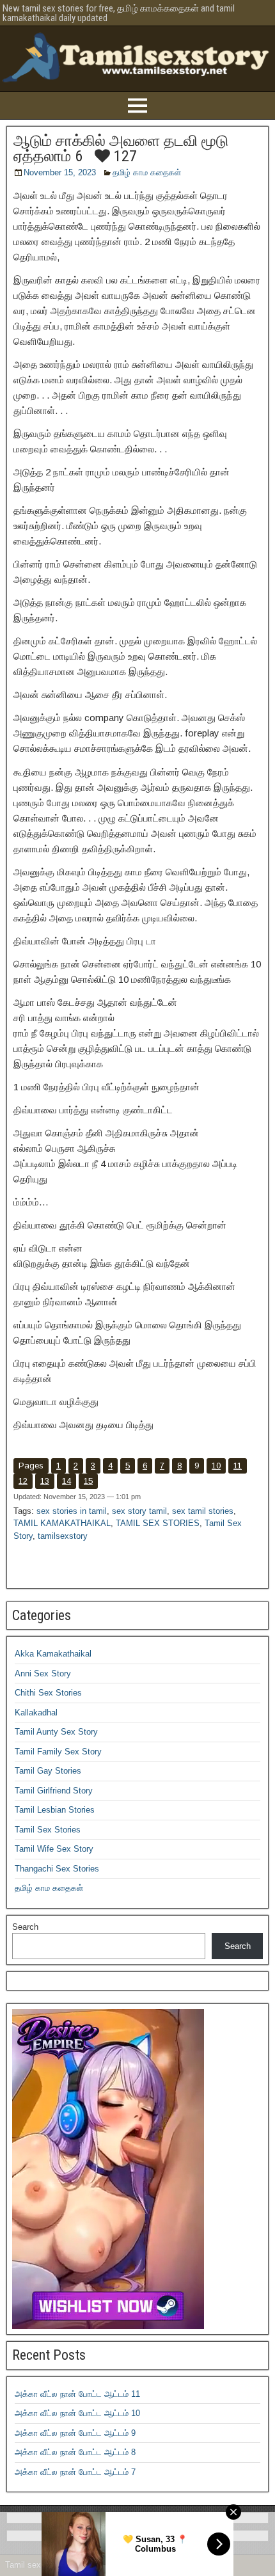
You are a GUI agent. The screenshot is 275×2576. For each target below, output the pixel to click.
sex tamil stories (203, 1511)
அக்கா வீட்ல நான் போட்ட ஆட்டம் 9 (75, 2433)
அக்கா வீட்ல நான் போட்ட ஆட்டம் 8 (75, 2452)
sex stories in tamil (72, 1511)
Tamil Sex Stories (48, 1830)
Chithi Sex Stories (48, 1693)
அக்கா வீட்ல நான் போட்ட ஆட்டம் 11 (77, 2394)
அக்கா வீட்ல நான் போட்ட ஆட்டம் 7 (75, 2472)
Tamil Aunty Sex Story (56, 1732)
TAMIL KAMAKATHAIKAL (62, 1523)
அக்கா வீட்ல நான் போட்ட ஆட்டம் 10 (77, 2413)
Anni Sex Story (43, 1674)
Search (25, 1927)
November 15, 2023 (60, 172)
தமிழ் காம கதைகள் (147, 172)
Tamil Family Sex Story (58, 1752)
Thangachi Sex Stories (57, 1869)
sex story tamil (139, 1511)
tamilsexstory (63, 1536)
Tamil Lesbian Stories (55, 1810)
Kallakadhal (36, 1713)
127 (123, 156)
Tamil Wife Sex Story (54, 1849)
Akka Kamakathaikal (53, 1654)
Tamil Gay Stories (48, 1771)
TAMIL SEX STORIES (158, 1523)
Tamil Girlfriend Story (54, 1791)
